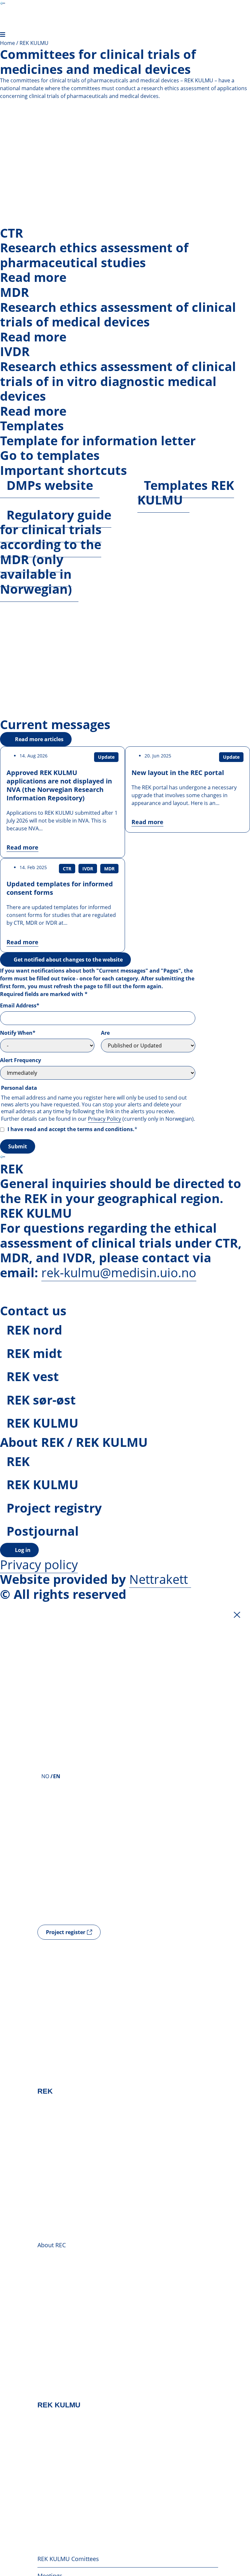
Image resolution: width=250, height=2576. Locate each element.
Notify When (18, 1033)
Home (7, 43)
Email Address (20, 1005)
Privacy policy (39, 1564)
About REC (52, 2245)
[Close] (237, 1615)
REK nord (34, 1330)
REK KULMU (42, 1423)
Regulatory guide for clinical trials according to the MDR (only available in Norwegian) (56, 552)
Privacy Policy (104, 1119)
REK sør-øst (41, 1400)
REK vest (33, 1376)
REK (18, 1461)
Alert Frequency (21, 1060)
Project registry (54, 1508)
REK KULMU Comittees (68, 2559)
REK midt (34, 1353)
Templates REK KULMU (186, 492)
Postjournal (43, 1531)
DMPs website (50, 485)
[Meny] (3, 35)
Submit (18, 1146)
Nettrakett (159, 1579)
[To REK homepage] (3, 3)
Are (105, 1033)
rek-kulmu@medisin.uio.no (119, 1272)
